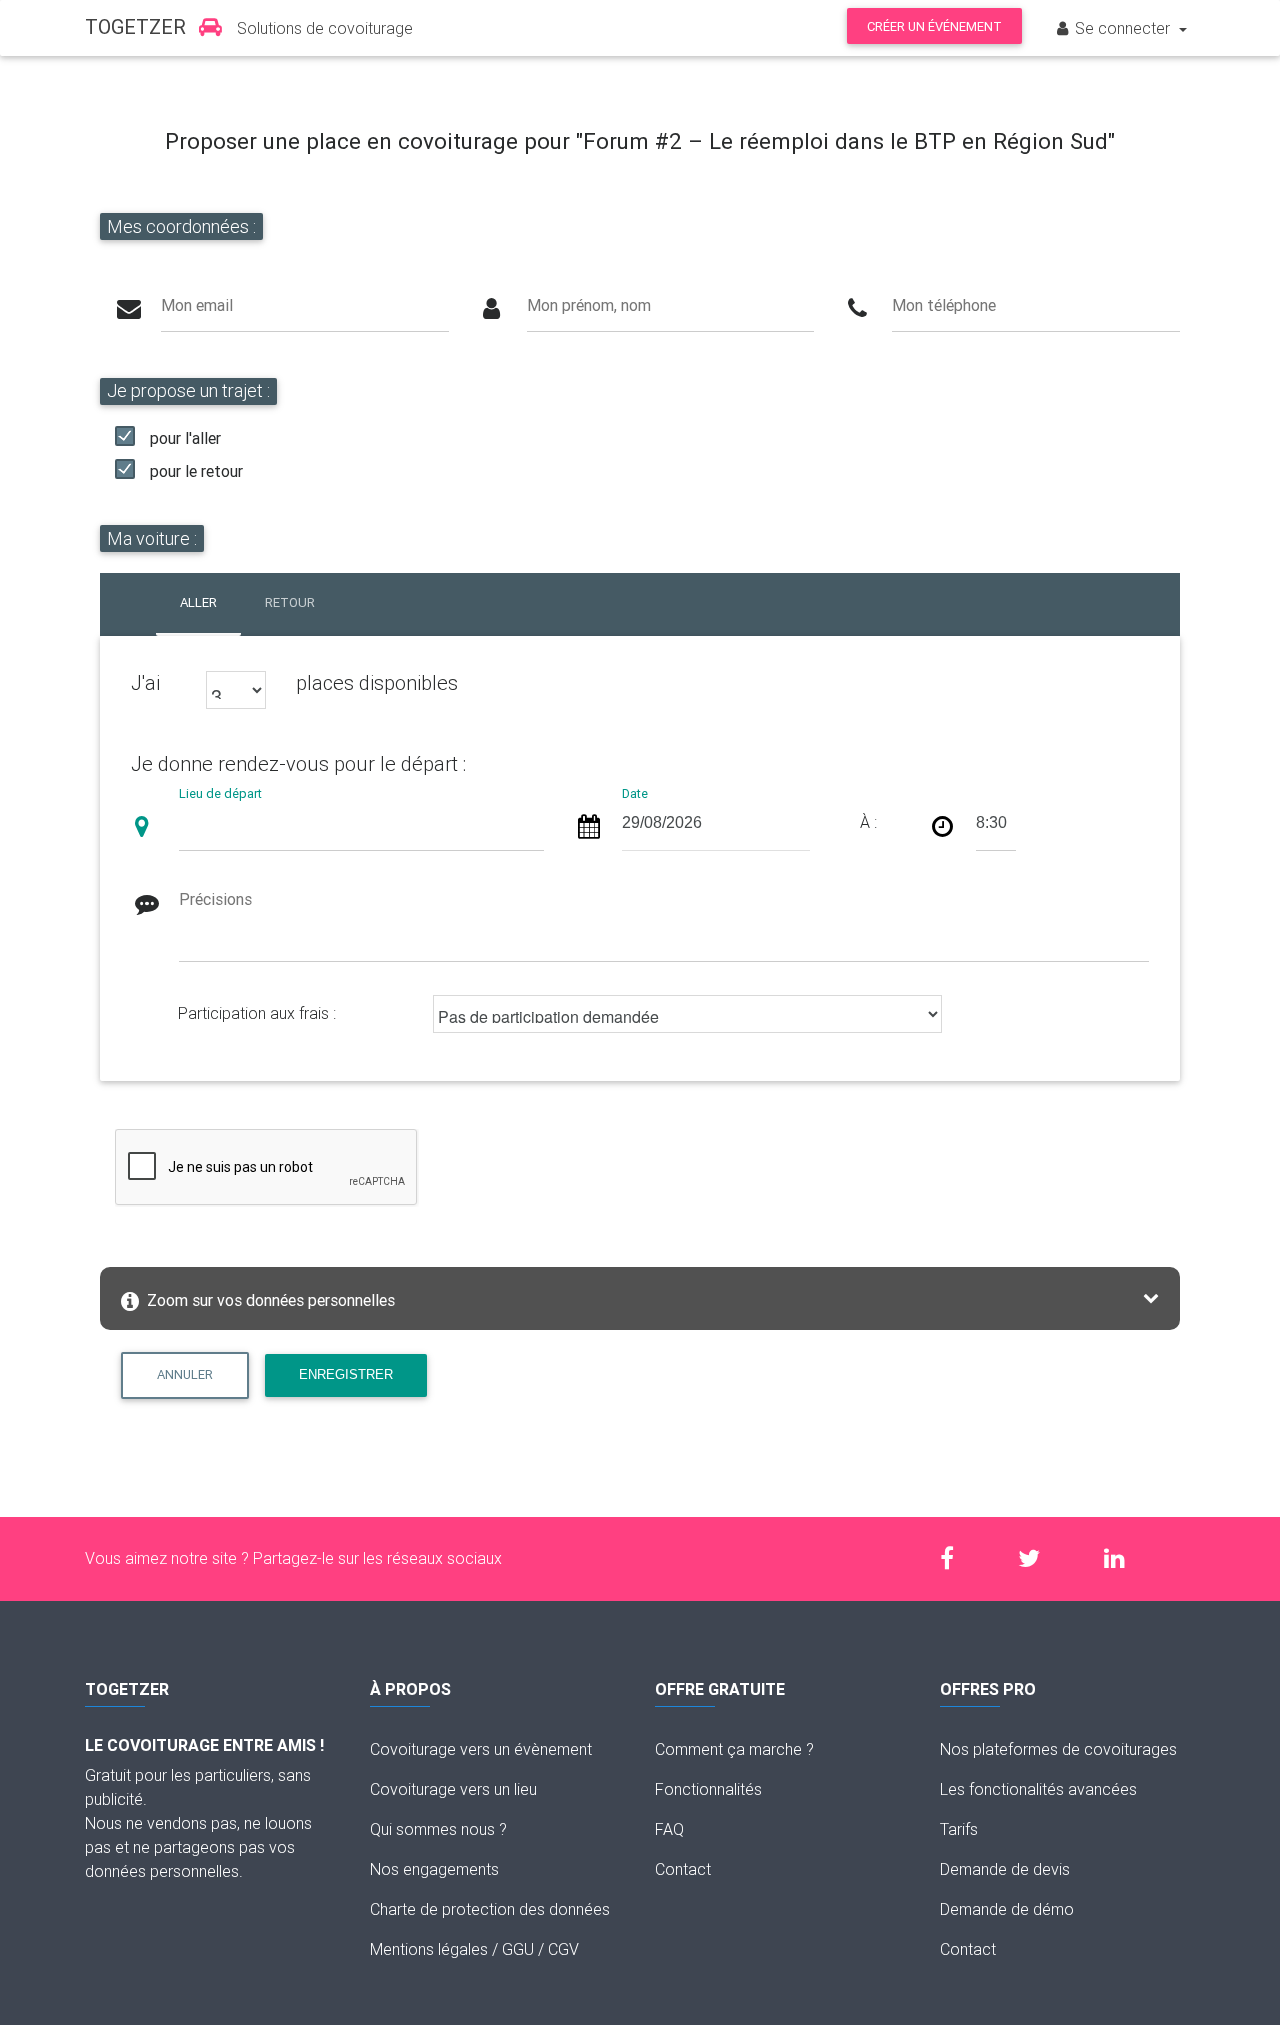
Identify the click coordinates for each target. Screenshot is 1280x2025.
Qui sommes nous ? (438, 1829)
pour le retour (196, 471)
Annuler (185, 1374)
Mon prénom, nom (589, 305)
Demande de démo (1007, 1909)
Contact (683, 1869)
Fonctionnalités (708, 1789)
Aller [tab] (198, 602)
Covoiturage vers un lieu (453, 1789)
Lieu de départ (220, 793)
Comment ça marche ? (734, 1749)
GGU (518, 1949)
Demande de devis (1005, 1869)
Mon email (197, 305)
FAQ (669, 1829)
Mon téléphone (944, 305)
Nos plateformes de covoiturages (1058, 1749)
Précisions (215, 899)
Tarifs (959, 1829)
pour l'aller (185, 438)
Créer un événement (934, 26)
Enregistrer (346, 1374)
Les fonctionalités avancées (1038, 1789)
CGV (563, 1949)
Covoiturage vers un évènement (481, 1749)
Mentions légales (429, 1949)
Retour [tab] (290, 602)
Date (635, 793)
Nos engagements (434, 1869)
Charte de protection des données (490, 1909)
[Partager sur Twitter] (1039, 1558)
